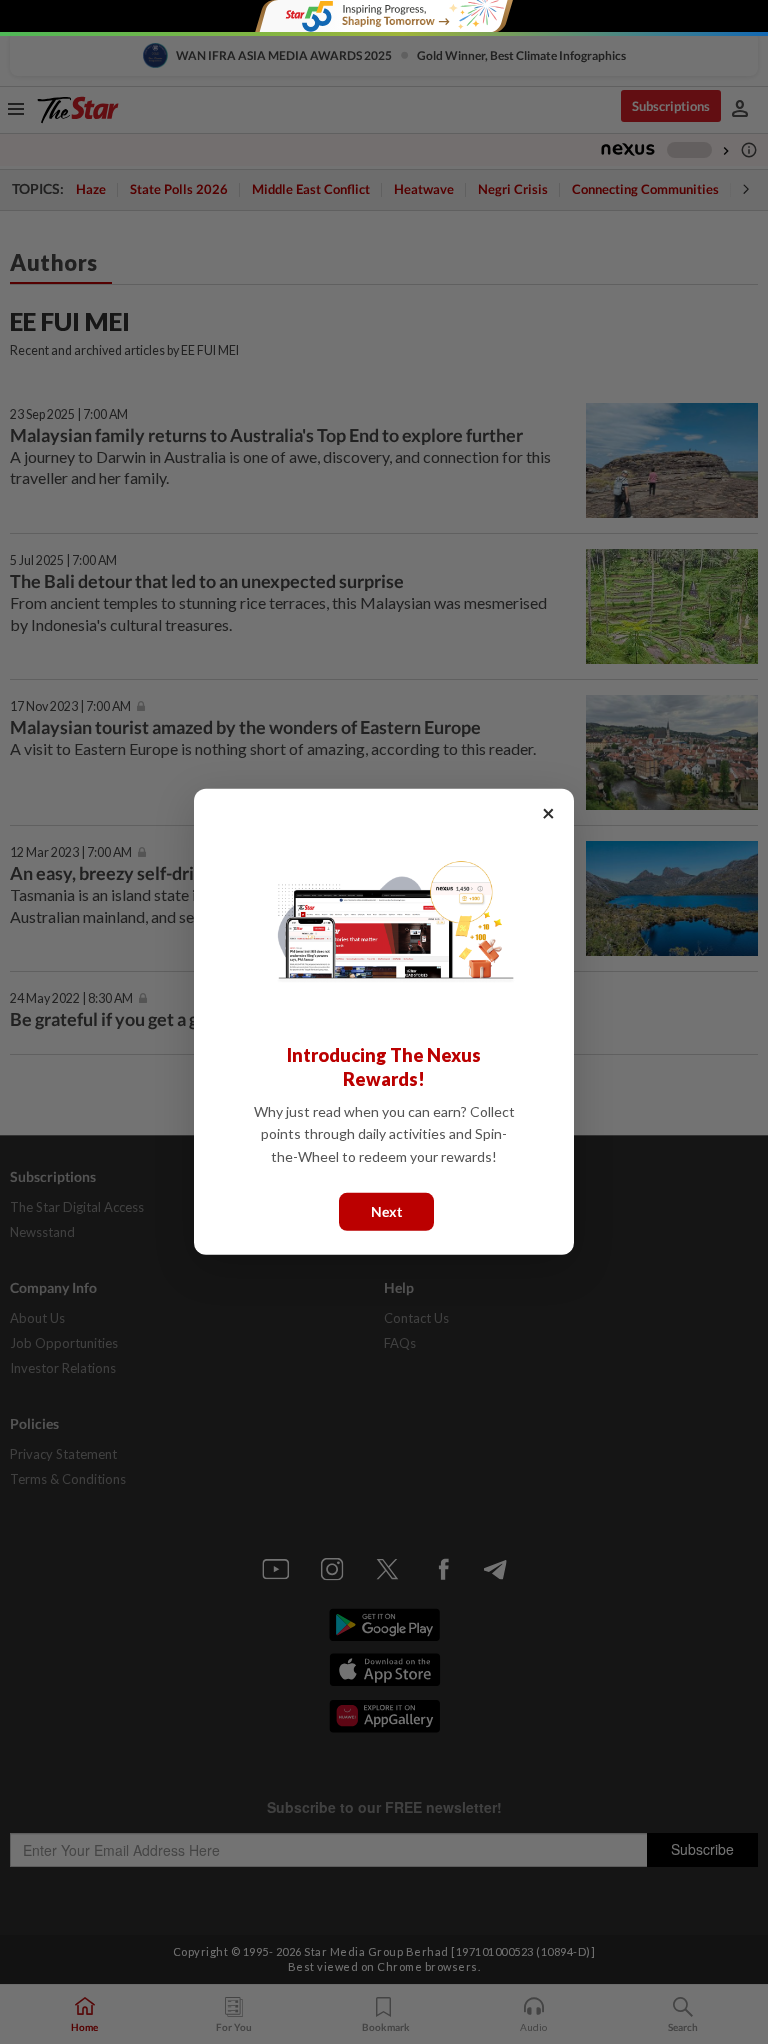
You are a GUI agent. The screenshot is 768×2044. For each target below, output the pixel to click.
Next (386, 1211)
